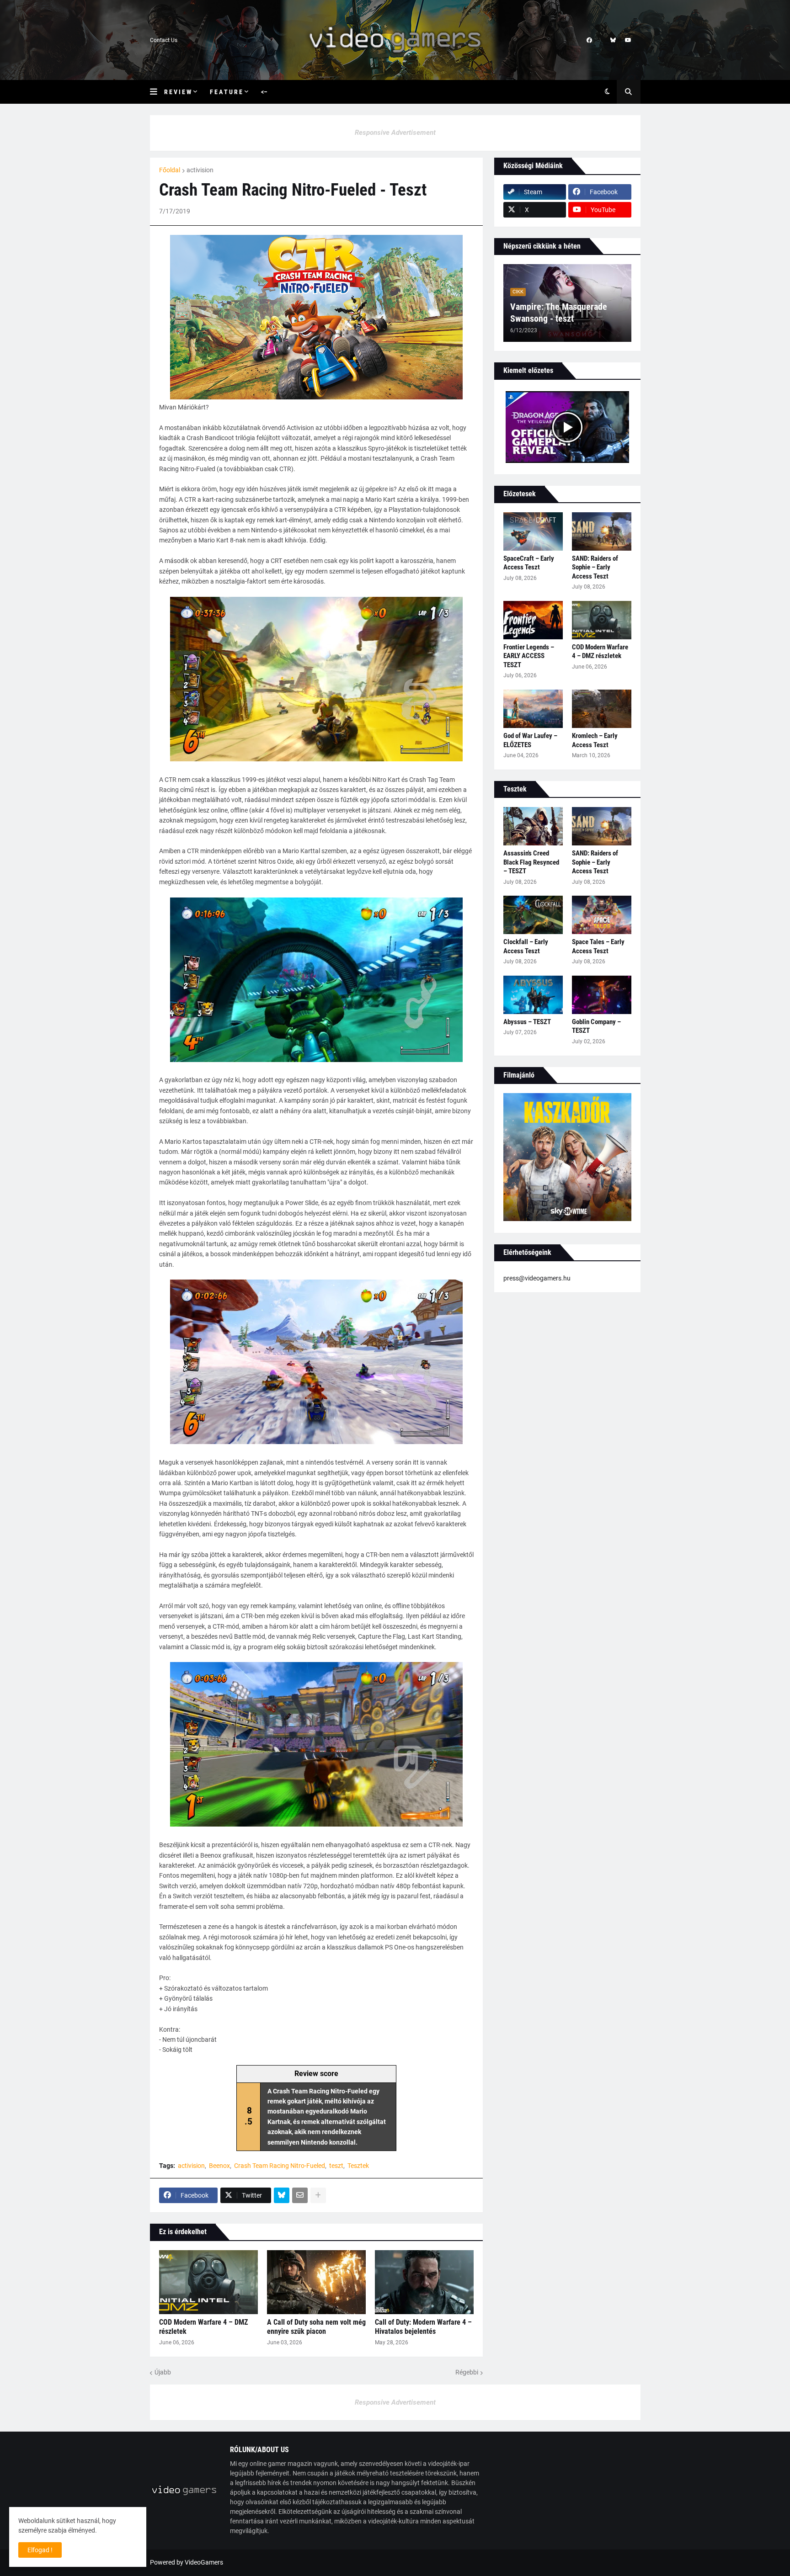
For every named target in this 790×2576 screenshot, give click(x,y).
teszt (336, 2166)
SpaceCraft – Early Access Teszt (529, 563)
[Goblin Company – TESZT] (602, 995)
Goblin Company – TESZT (596, 1026)
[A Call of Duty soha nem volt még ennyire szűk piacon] (316, 2282)
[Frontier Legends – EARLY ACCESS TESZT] (533, 620)
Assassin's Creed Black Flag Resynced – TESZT (531, 862)
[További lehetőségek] (318, 2195)
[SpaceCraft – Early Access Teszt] (533, 531)
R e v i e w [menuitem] (178, 92)
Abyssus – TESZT (527, 1022)
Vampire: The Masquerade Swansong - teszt (559, 313)
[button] (157, 92)
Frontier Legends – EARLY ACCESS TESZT (529, 656)
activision (200, 170)
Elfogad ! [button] (40, 2550)
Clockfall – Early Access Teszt (526, 946)
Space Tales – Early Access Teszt (598, 946)
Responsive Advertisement (395, 133)
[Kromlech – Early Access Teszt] (602, 709)
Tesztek (358, 2166)
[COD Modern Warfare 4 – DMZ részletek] (208, 2282)
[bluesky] (613, 40)
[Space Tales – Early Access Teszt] (602, 915)
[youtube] (628, 40)
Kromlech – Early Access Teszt (595, 740)
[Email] (300, 2195)
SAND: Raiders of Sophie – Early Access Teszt (595, 567)
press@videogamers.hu (537, 1278)
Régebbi (467, 2372)
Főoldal (170, 170)
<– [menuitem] (264, 92)
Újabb (163, 2372)
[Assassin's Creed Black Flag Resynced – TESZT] (533, 826)
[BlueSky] (282, 2195)
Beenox (219, 2166)
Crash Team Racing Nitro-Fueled (280, 2166)
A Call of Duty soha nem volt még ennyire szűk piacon (316, 2327)
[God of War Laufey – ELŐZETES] (533, 709)
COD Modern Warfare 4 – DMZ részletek (203, 2327)
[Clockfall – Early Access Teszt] (533, 915)
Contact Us (164, 40)
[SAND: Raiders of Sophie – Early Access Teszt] (602, 531)
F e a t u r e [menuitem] (226, 92)
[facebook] (589, 40)
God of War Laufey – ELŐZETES (530, 740)
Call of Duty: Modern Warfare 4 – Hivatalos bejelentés (423, 2327)
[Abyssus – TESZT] (533, 995)
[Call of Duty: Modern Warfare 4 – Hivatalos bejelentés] (424, 2282)
